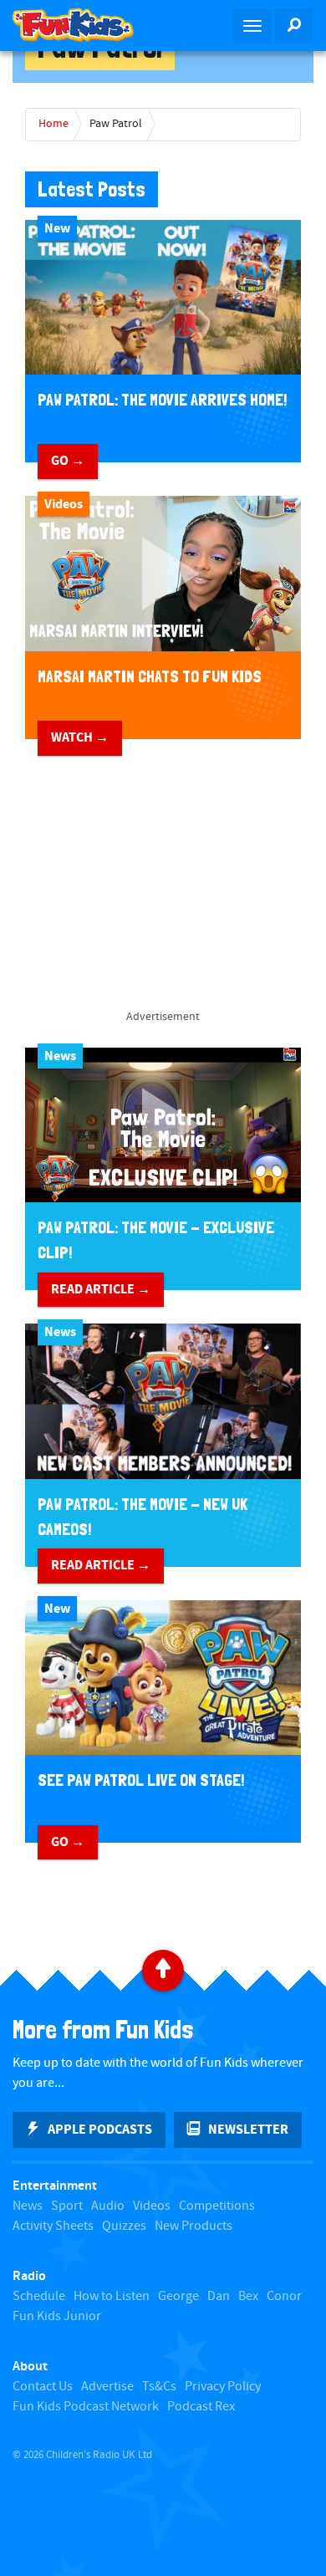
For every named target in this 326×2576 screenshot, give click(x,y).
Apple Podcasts (100, 2130)
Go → (68, 461)
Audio (108, 2206)
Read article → (101, 1289)
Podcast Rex (201, 2407)
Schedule (39, 2296)
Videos (152, 2206)
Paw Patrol (116, 124)
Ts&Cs (159, 2387)
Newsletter (248, 2130)
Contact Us (43, 2387)
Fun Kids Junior (57, 2316)
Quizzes (124, 2226)
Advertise (107, 2387)
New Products (194, 2226)
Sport (67, 2206)
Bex (248, 2296)
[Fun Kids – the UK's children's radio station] (81, 25)
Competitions (217, 2206)
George (178, 2296)
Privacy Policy (223, 2387)
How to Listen (112, 2296)
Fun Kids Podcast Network (86, 2407)
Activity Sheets (53, 2226)
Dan (219, 2296)
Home (53, 124)
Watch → (80, 737)
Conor (284, 2296)
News (28, 2206)
